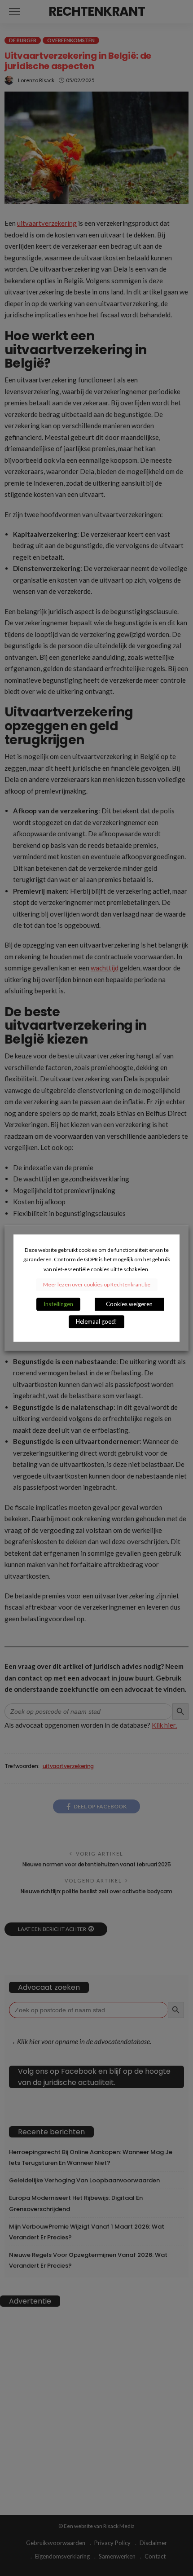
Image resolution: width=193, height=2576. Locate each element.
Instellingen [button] (58, 1304)
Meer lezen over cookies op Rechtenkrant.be (97, 1284)
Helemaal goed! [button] (96, 1321)
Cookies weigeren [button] (129, 1304)
